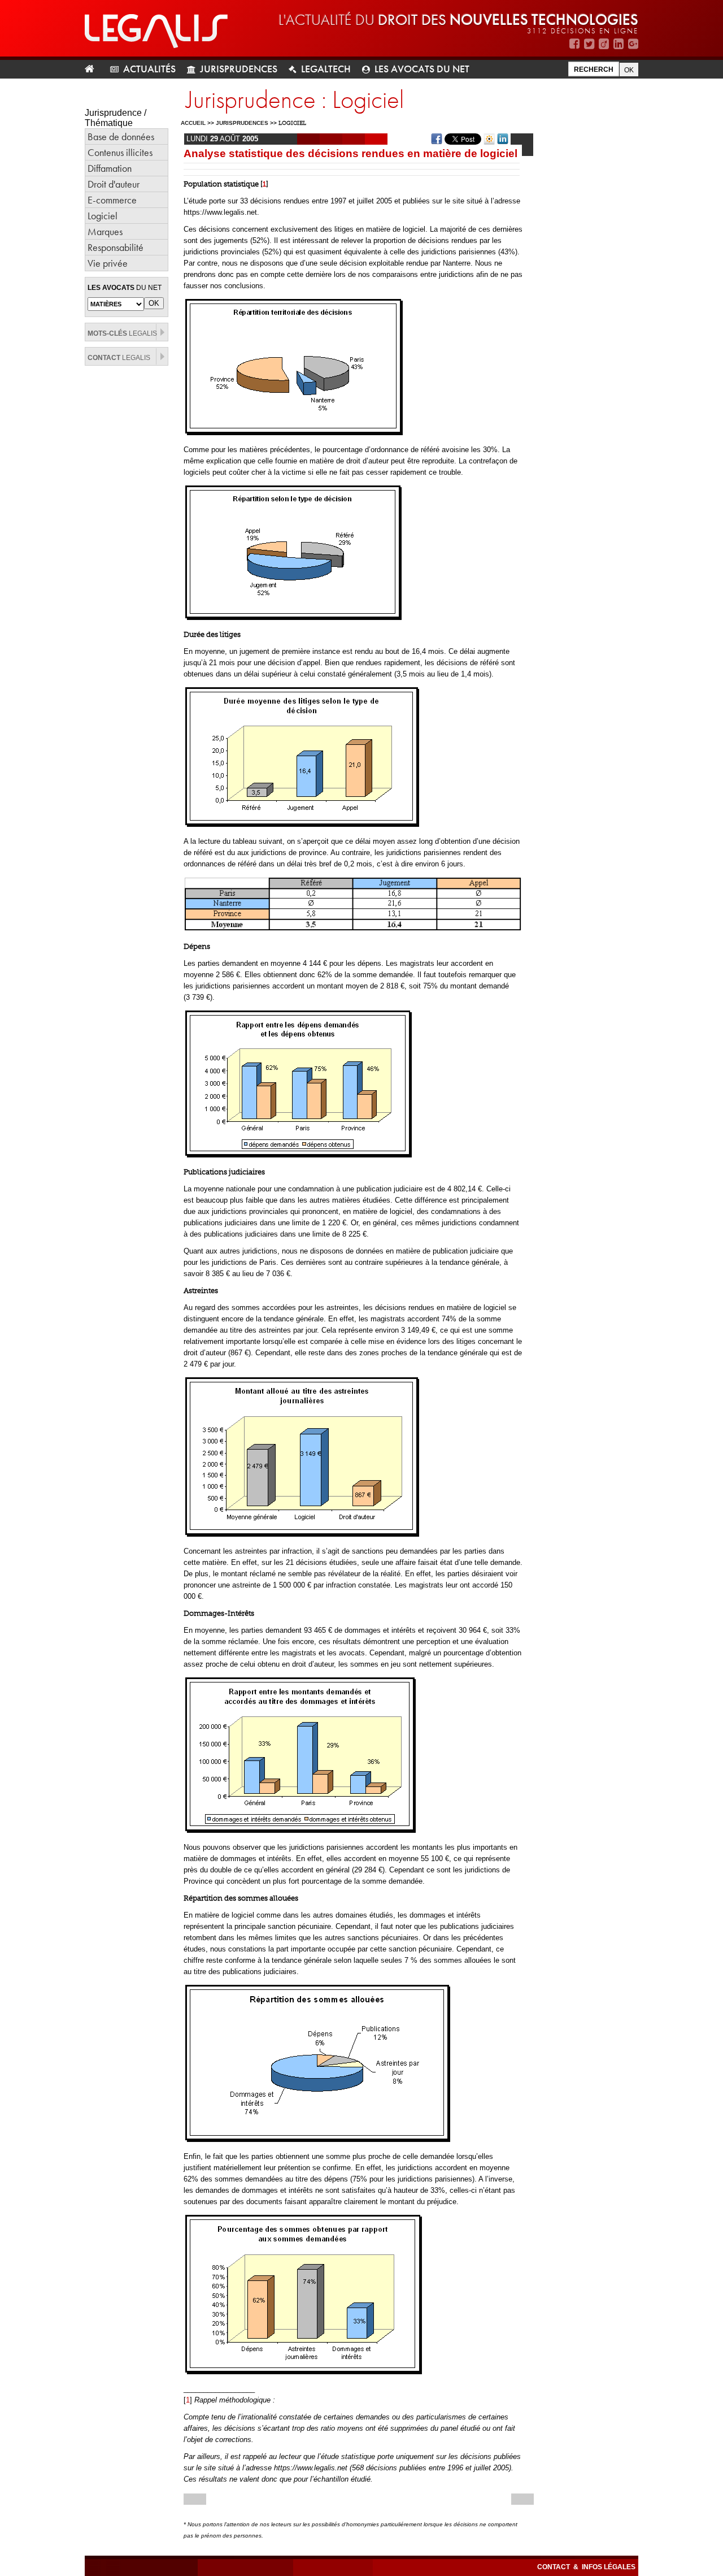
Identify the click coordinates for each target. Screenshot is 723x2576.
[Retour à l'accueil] (94, 69)
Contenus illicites (120, 152)
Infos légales (609, 2567)
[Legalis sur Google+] (633, 44)
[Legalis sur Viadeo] (604, 44)
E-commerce (112, 200)
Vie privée (108, 263)
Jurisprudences (239, 69)
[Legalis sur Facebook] (574, 44)
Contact (554, 2567)
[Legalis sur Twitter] (589, 44)
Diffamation (110, 168)
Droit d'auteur (114, 184)
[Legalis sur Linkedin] (619, 44)
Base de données (121, 136)
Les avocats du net (422, 69)
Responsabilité (116, 247)
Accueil (193, 123)
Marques (105, 231)
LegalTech (326, 69)
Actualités (149, 69)
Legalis (122, 333)
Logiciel (103, 216)
